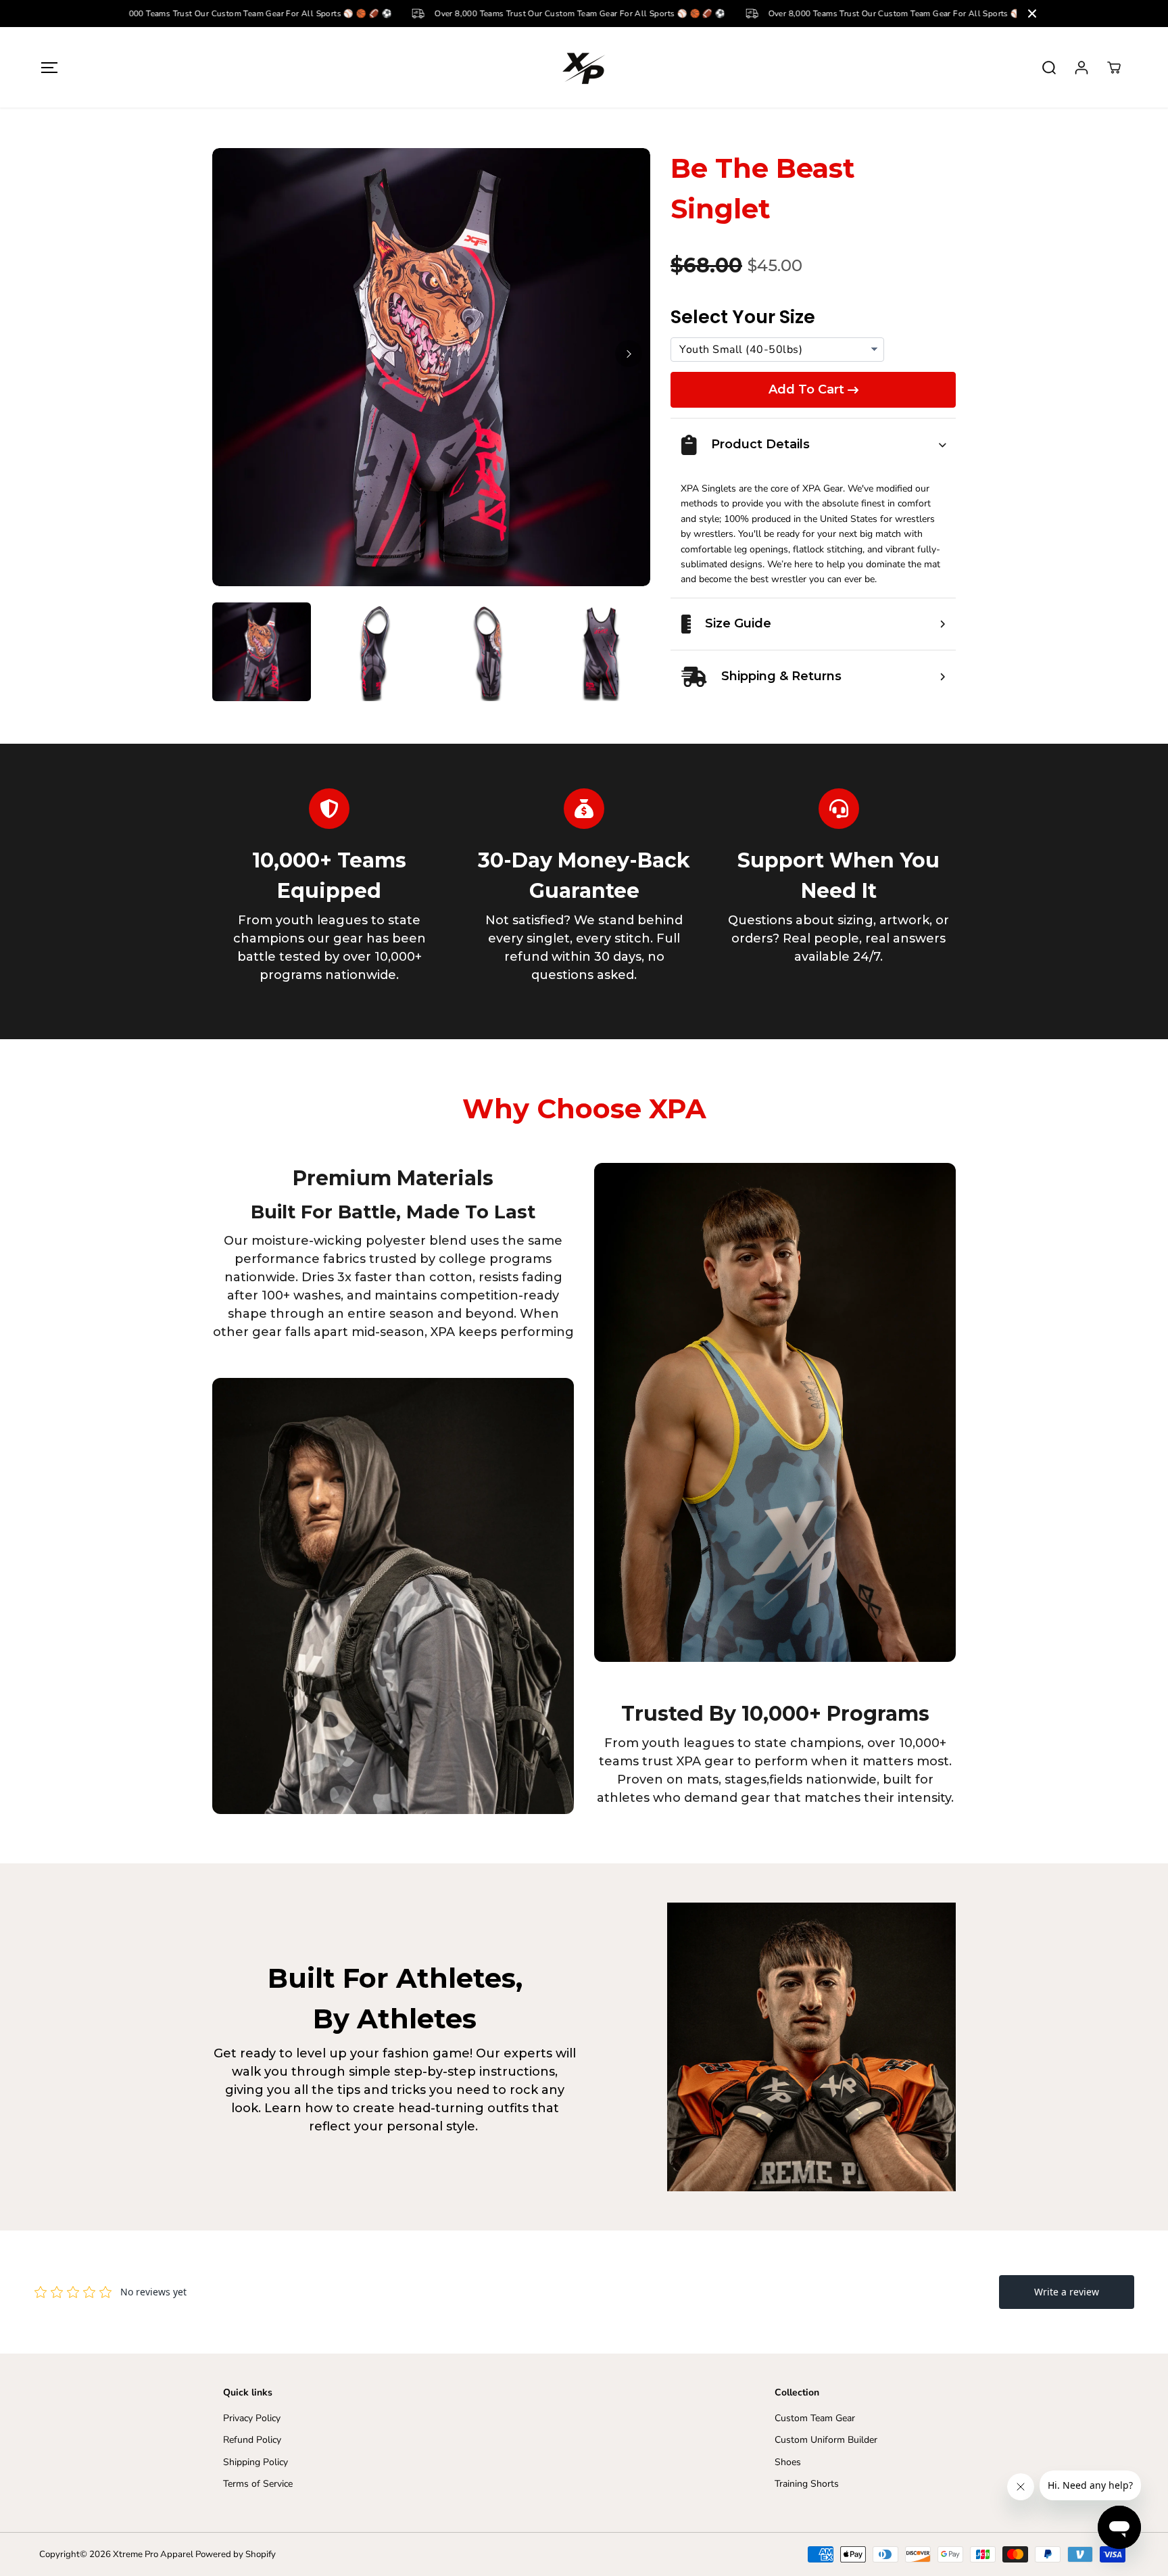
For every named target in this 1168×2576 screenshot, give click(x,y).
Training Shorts (807, 2484)
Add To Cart (806, 389)
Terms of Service (258, 2484)
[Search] (1049, 68)
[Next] (629, 354)
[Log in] (1081, 68)
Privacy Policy (252, 2418)
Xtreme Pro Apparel (153, 2554)
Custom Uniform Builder (826, 2440)
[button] (49, 67)
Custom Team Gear (815, 2418)
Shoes (788, 2462)
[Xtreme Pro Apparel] (584, 67)
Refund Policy (252, 2440)
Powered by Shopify (236, 2554)
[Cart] (1114, 68)
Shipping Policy (255, 2462)
